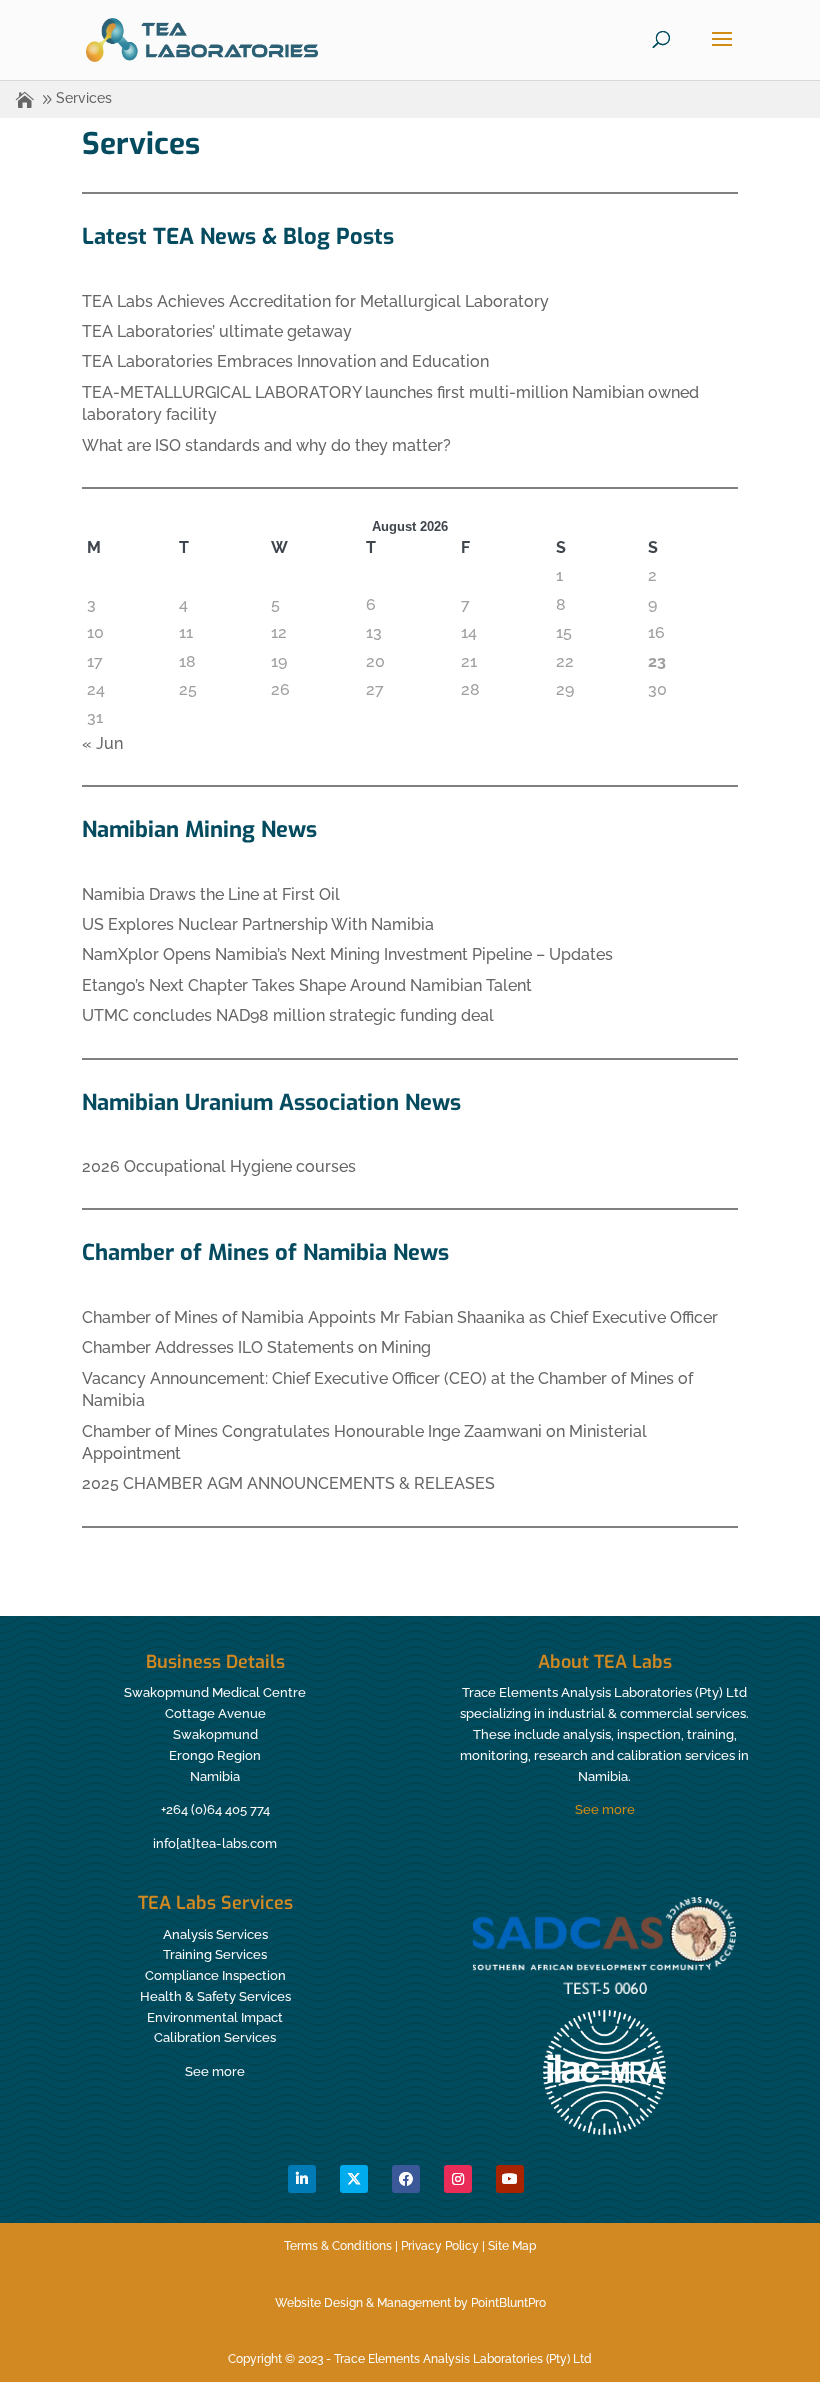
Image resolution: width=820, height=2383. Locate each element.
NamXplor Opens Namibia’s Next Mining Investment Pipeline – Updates (347, 954)
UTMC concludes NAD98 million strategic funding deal (288, 1015)
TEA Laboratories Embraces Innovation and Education (285, 361)
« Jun (102, 743)
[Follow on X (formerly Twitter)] (354, 2179)
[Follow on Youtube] (510, 2179)
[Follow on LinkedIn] (302, 2179)
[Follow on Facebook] (406, 2179)
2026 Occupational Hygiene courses (219, 1166)
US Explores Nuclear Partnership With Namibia (258, 924)
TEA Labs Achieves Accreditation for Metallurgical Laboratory (315, 301)
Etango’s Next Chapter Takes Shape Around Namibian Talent (307, 985)
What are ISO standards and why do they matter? (266, 445)
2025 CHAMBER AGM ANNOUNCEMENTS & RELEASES (288, 1483)
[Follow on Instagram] (458, 2179)
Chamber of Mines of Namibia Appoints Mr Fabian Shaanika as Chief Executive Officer (400, 1317)
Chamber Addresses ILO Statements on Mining (256, 1347)
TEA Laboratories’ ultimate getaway (217, 331)
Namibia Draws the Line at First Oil (211, 894)
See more (605, 1809)
